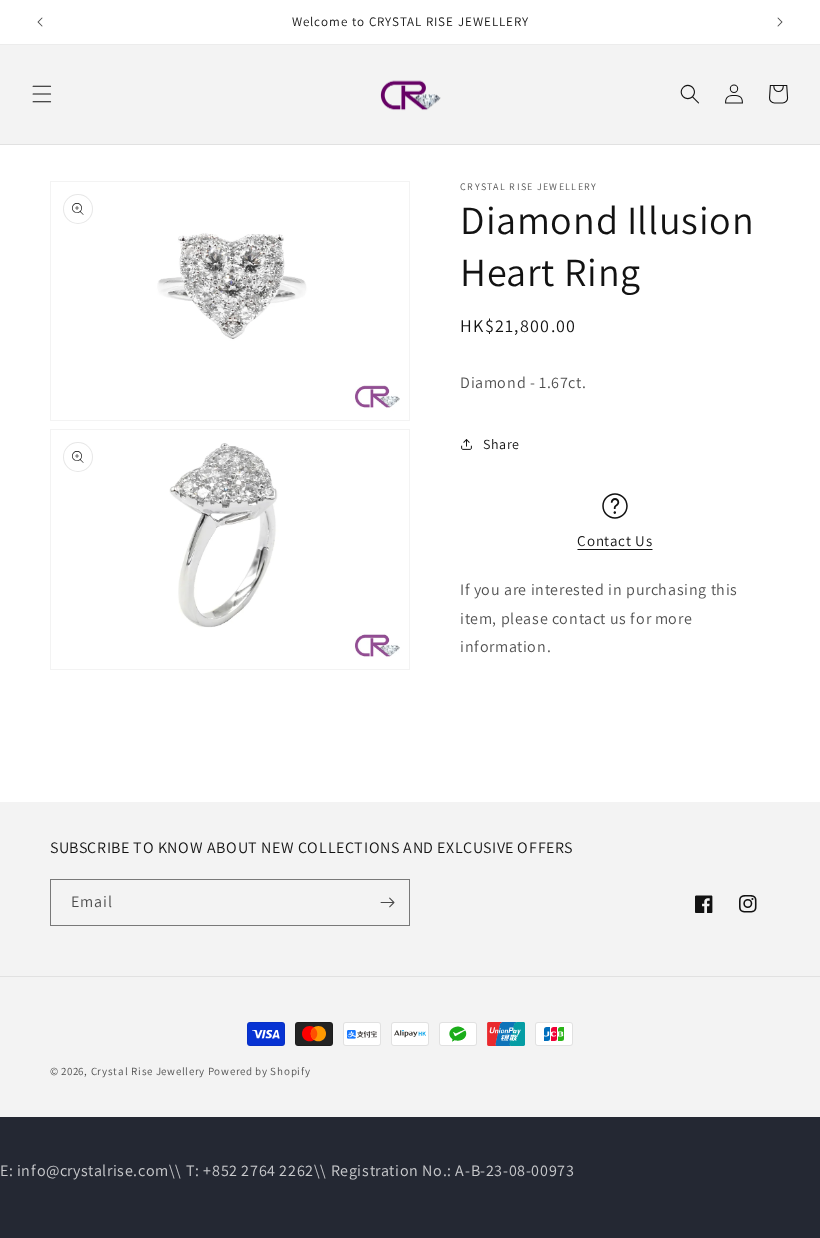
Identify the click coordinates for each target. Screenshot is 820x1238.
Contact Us (614, 540)
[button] (42, 94)
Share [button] (501, 444)
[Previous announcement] (40, 22)
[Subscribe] (387, 902)
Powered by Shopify (259, 1071)
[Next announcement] (780, 22)
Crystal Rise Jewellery (148, 1071)
